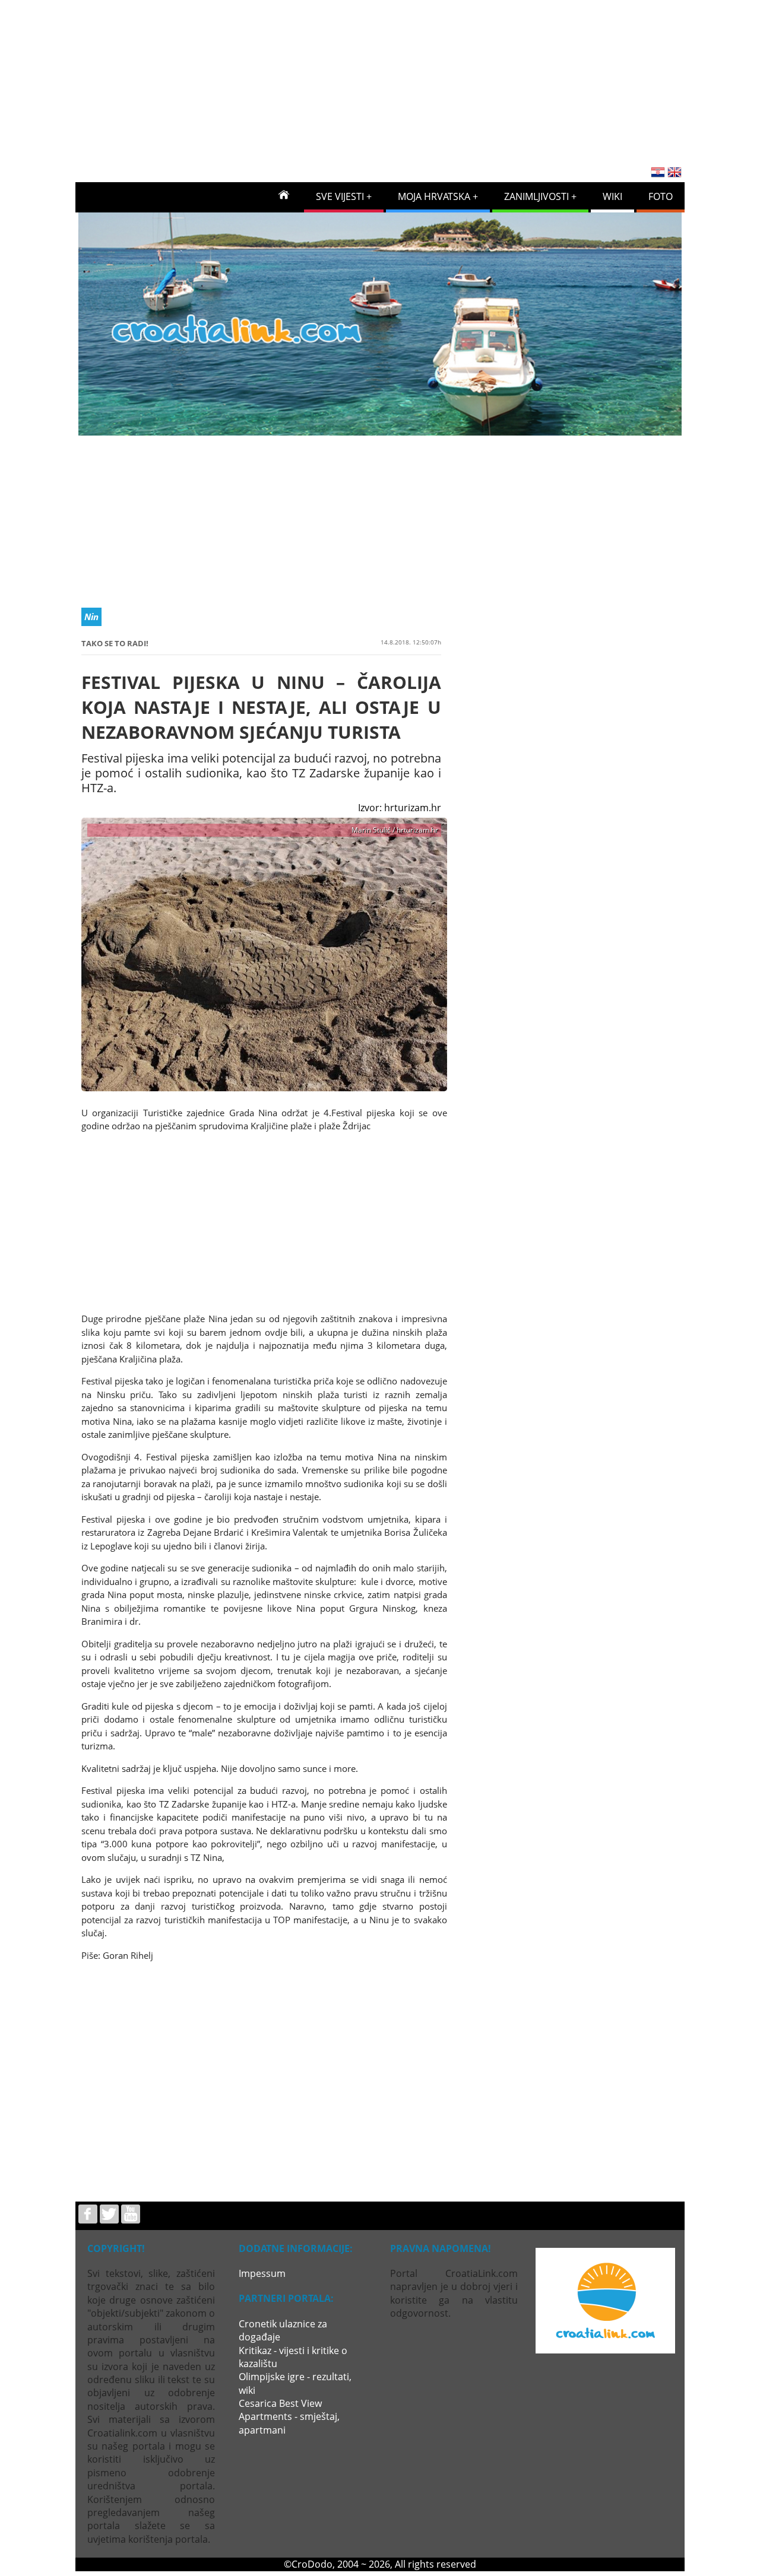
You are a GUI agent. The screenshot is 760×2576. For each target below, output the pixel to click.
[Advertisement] (380, 79)
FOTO (661, 196)
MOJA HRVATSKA (434, 196)
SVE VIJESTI (340, 196)
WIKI (612, 196)
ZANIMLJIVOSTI (536, 196)
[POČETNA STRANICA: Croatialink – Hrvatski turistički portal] (284, 194)
